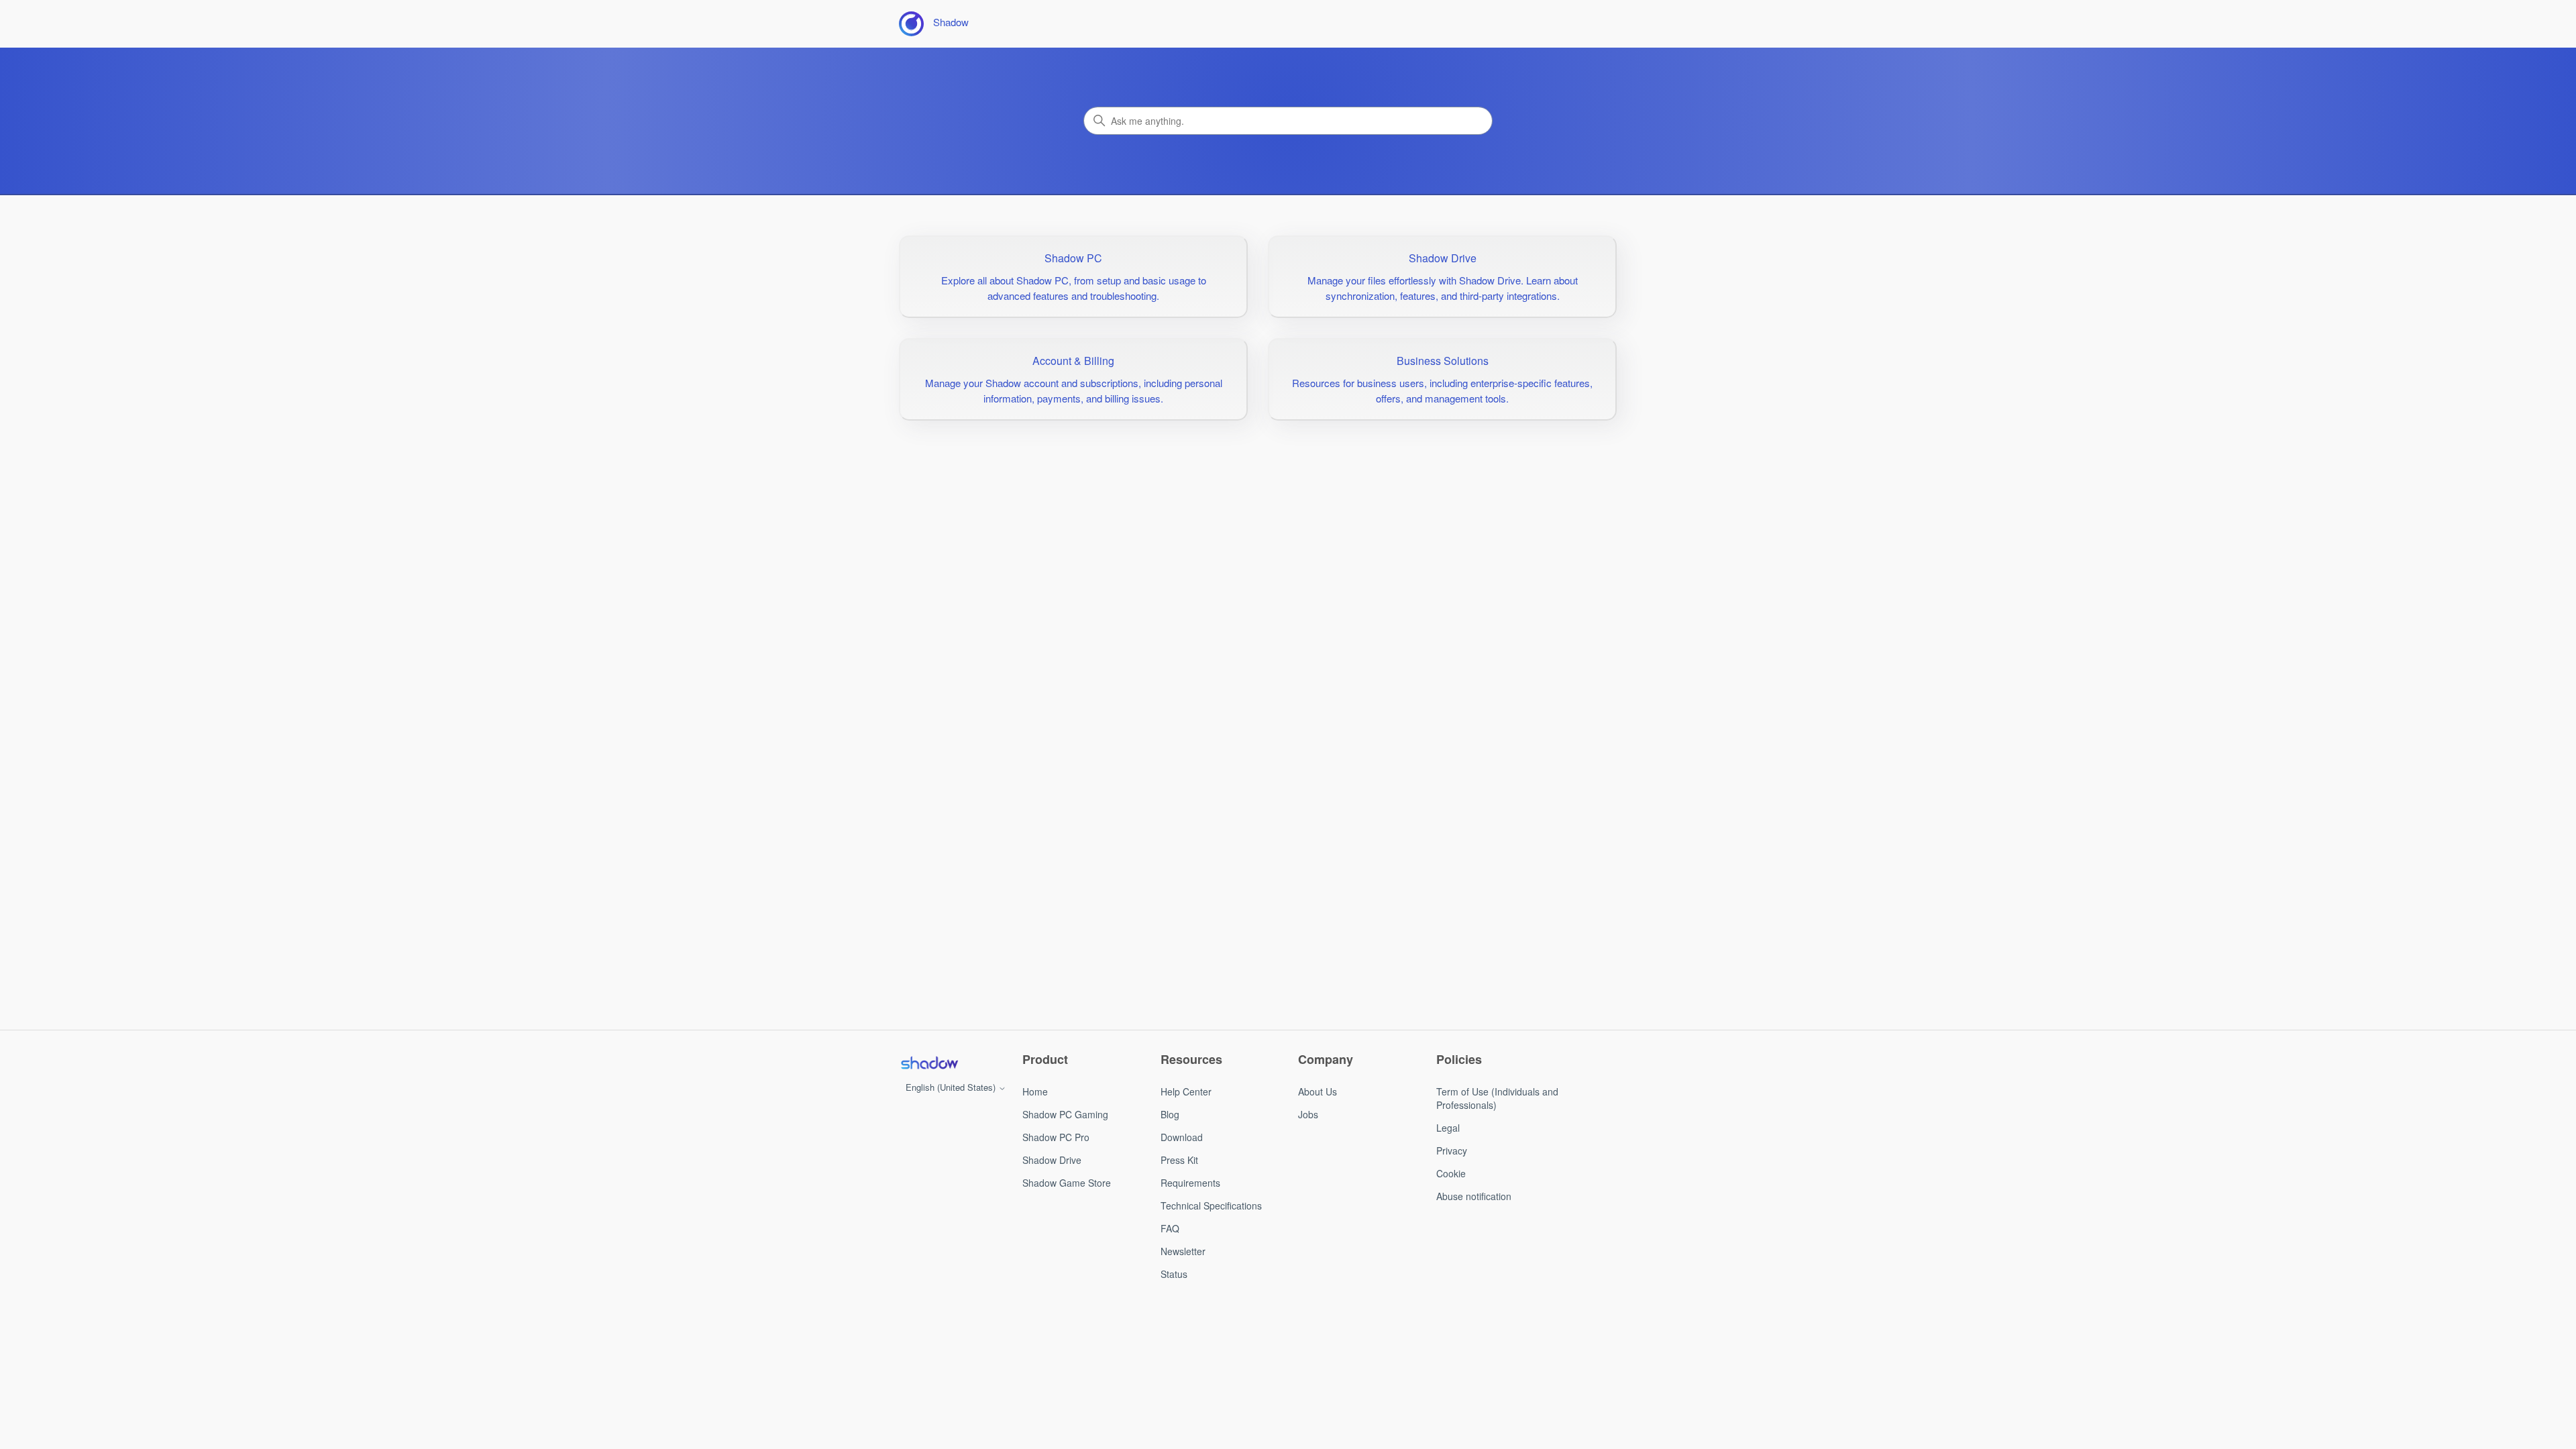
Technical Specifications (1211, 1205)
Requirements (1190, 1183)
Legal (1448, 1128)
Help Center (1186, 1091)
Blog (1170, 1114)
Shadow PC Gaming (1065, 1114)
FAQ (1170, 1228)
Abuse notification (1474, 1196)
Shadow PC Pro (1056, 1137)
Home (1035, 1091)
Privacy (1452, 1150)
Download (1182, 1137)
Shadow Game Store (1067, 1183)
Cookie (1451, 1173)
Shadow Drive (1052, 1160)
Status (1174, 1274)
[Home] (929, 1063)
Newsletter (1183, 1251)
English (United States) (952, 1087)
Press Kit (1179, 1160)
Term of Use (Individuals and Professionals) (1497, 1098)
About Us (1318, 1091)
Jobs (1308, 1114)
